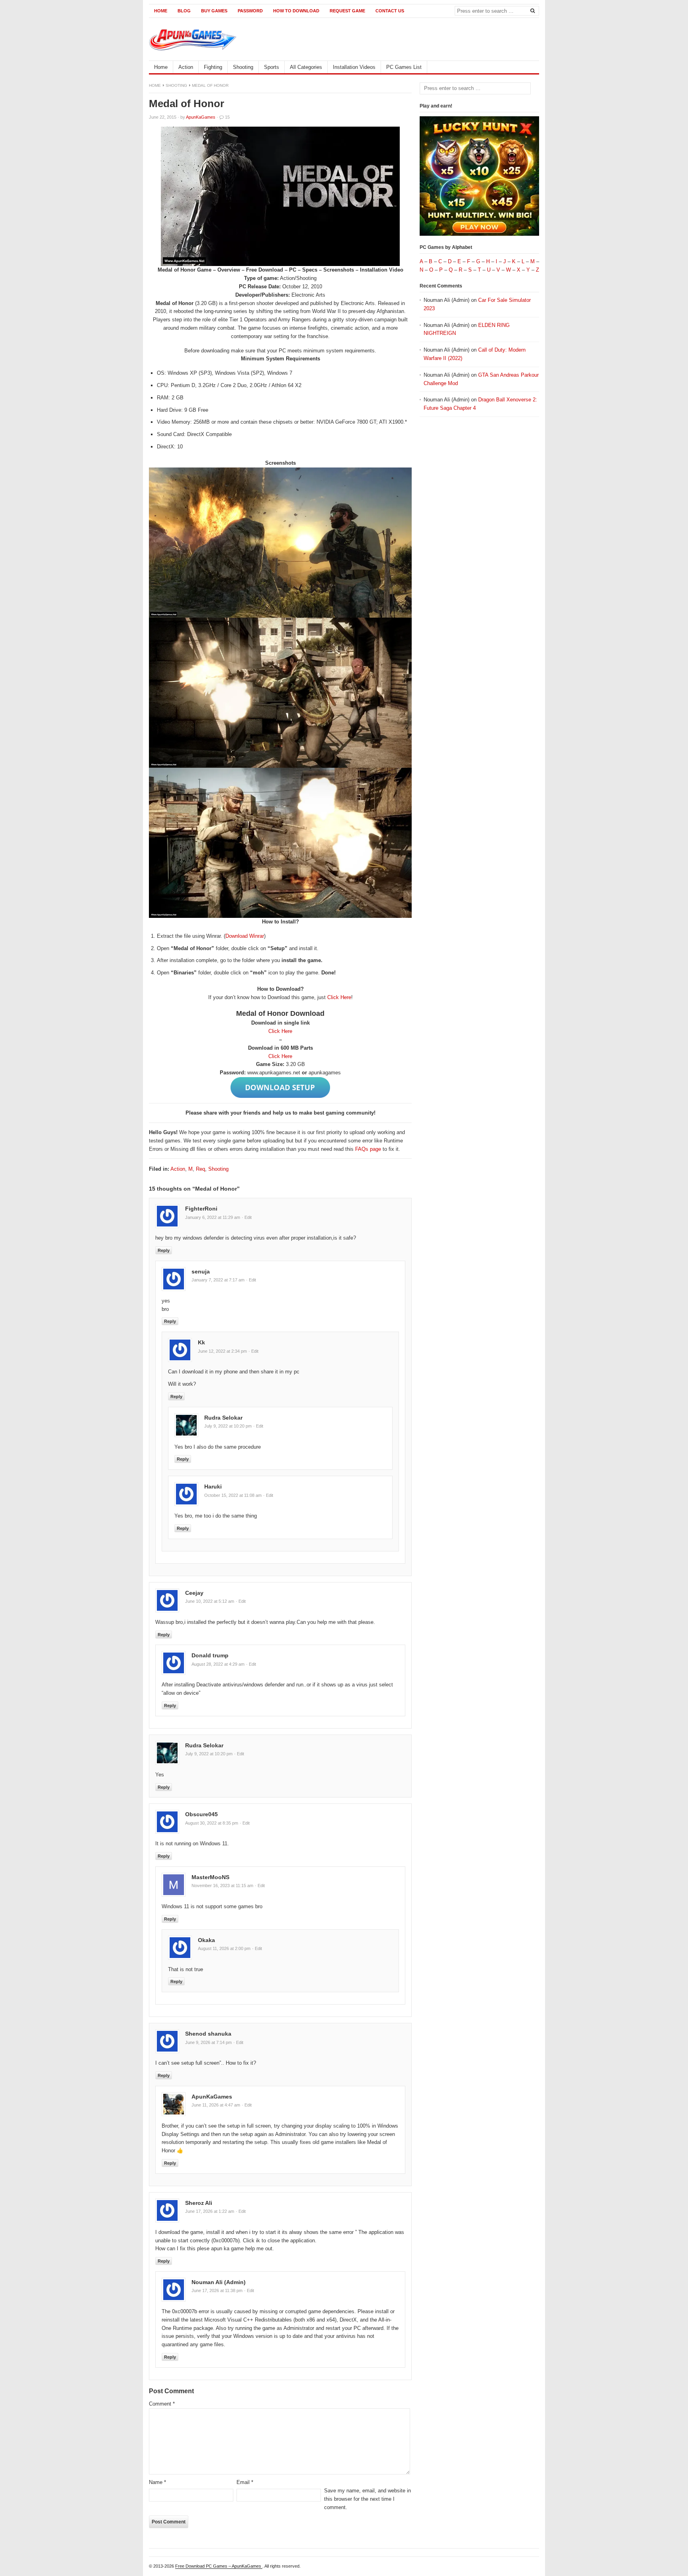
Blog (184, 11)
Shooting (243, 67)
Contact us (390, 11)
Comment (162, 2404)
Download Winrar (245, 936)
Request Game (347, 11)
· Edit (247, 1217)
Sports (272, 67)
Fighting (213, 67)
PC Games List (404, 67)
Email (245, 2482)
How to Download (296, 11)
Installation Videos (354, 67)
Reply (164, 1250)
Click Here (339, 997)
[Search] (532, 10)
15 (227, 117)
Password (250, 11)
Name (157, 2482)
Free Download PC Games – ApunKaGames (219, 2566)
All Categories (306, 67)
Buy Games (214, 11)
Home (161, 11)
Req (200, 1169)
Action (186, 67)
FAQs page (368, 1149)
